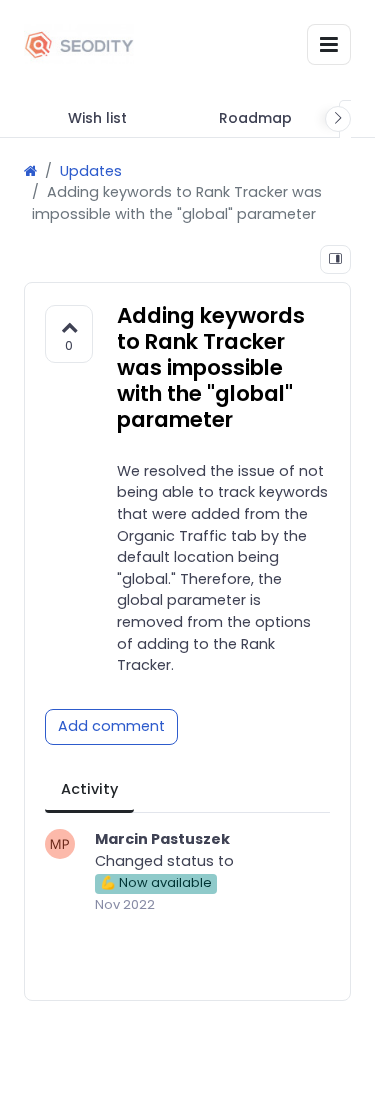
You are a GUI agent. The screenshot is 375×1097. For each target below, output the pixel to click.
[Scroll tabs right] (338, 119)
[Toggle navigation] (329, 44)
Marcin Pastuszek (162, 839)
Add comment (111, 726)
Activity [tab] (89, 789)
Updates (91, 171)
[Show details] (335, 259)
